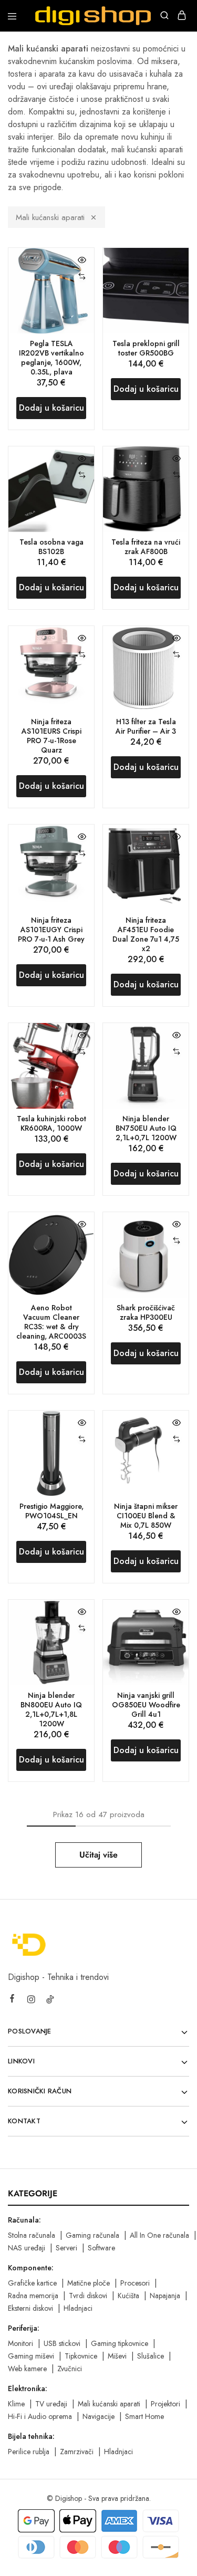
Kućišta (128, 2296)
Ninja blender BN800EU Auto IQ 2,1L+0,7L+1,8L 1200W (51, 1709)
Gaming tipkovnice (120, 2343)
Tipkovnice (81, 2356)
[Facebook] (12, 2000)
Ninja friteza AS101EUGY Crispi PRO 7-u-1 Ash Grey (51, 930)
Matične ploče (89, 2283)
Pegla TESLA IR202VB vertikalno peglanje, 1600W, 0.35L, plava (51, 358)
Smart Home (144, 2416)
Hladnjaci (78, 2308)
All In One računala (159, 2235)
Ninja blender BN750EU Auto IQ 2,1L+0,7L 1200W (146, 1128)
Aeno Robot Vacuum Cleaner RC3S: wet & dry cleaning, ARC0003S (51, 1322)
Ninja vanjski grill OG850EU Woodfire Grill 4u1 (146, 1705)
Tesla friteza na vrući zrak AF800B (146, 547)
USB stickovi (62, 2343)
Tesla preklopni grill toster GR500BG (146, 348)
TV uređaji (51, 2404)
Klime (16, 2404)
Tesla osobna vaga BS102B (51, 547)
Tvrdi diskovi (88, 2296)
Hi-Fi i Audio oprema (40, 2416)
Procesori (135, 2283)
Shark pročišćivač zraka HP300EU (146, 1312)
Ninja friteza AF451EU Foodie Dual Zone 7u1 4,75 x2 (146, 934)
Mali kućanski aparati (50, 217)
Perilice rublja (29, 2452)
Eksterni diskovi (30, 2308)
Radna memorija (33, 2296)
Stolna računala (32, 2235)
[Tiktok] (50, 2001)
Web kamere (27, 2369)
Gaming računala (92, 2235)
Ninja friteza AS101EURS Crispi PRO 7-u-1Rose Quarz (51, 736)
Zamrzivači (77, 2452)
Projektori (165, 2404)
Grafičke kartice (32, 2283)
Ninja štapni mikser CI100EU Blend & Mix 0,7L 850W (146, 1516)
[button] (82, 277)
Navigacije (98, 2416)
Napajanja (165, 2296)
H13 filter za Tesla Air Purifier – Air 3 (146, 726)
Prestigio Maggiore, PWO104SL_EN (51, 1511)
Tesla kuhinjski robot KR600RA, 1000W (51, 1123)
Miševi (117, 2356)
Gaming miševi (31, 2356)
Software (101, 2248)
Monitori (20, 2343)
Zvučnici (70, 2369)
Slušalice (151, 2356)
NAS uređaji (27, 2248)
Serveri (66, 2248)
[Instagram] (31, 2001)
